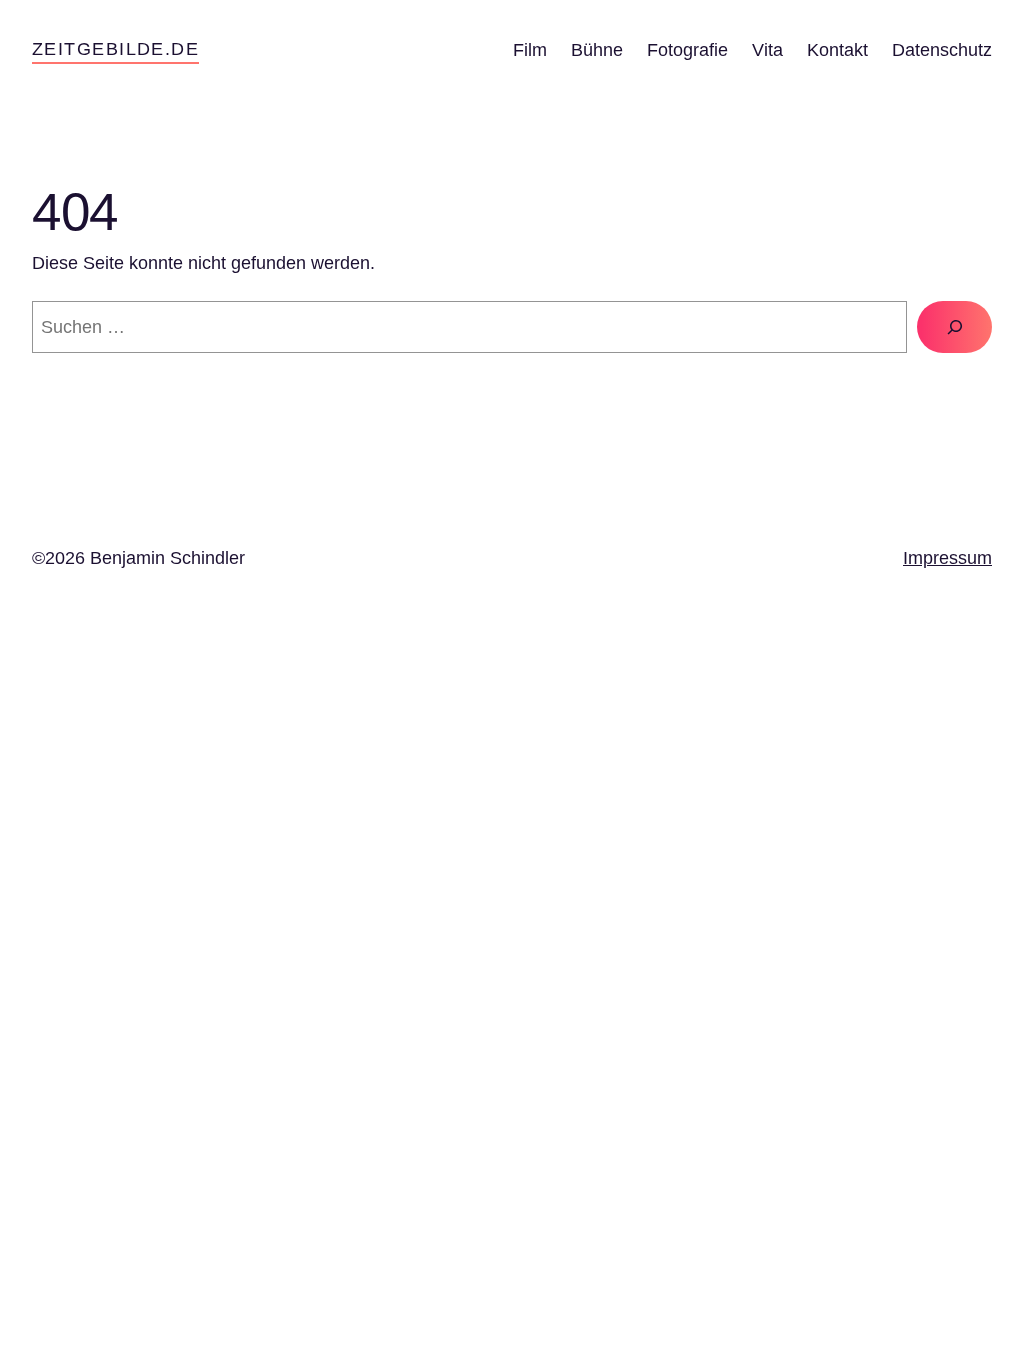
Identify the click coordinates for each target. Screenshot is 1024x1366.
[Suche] (954, 326)
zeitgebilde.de (115, 49)
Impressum (947, 558)
